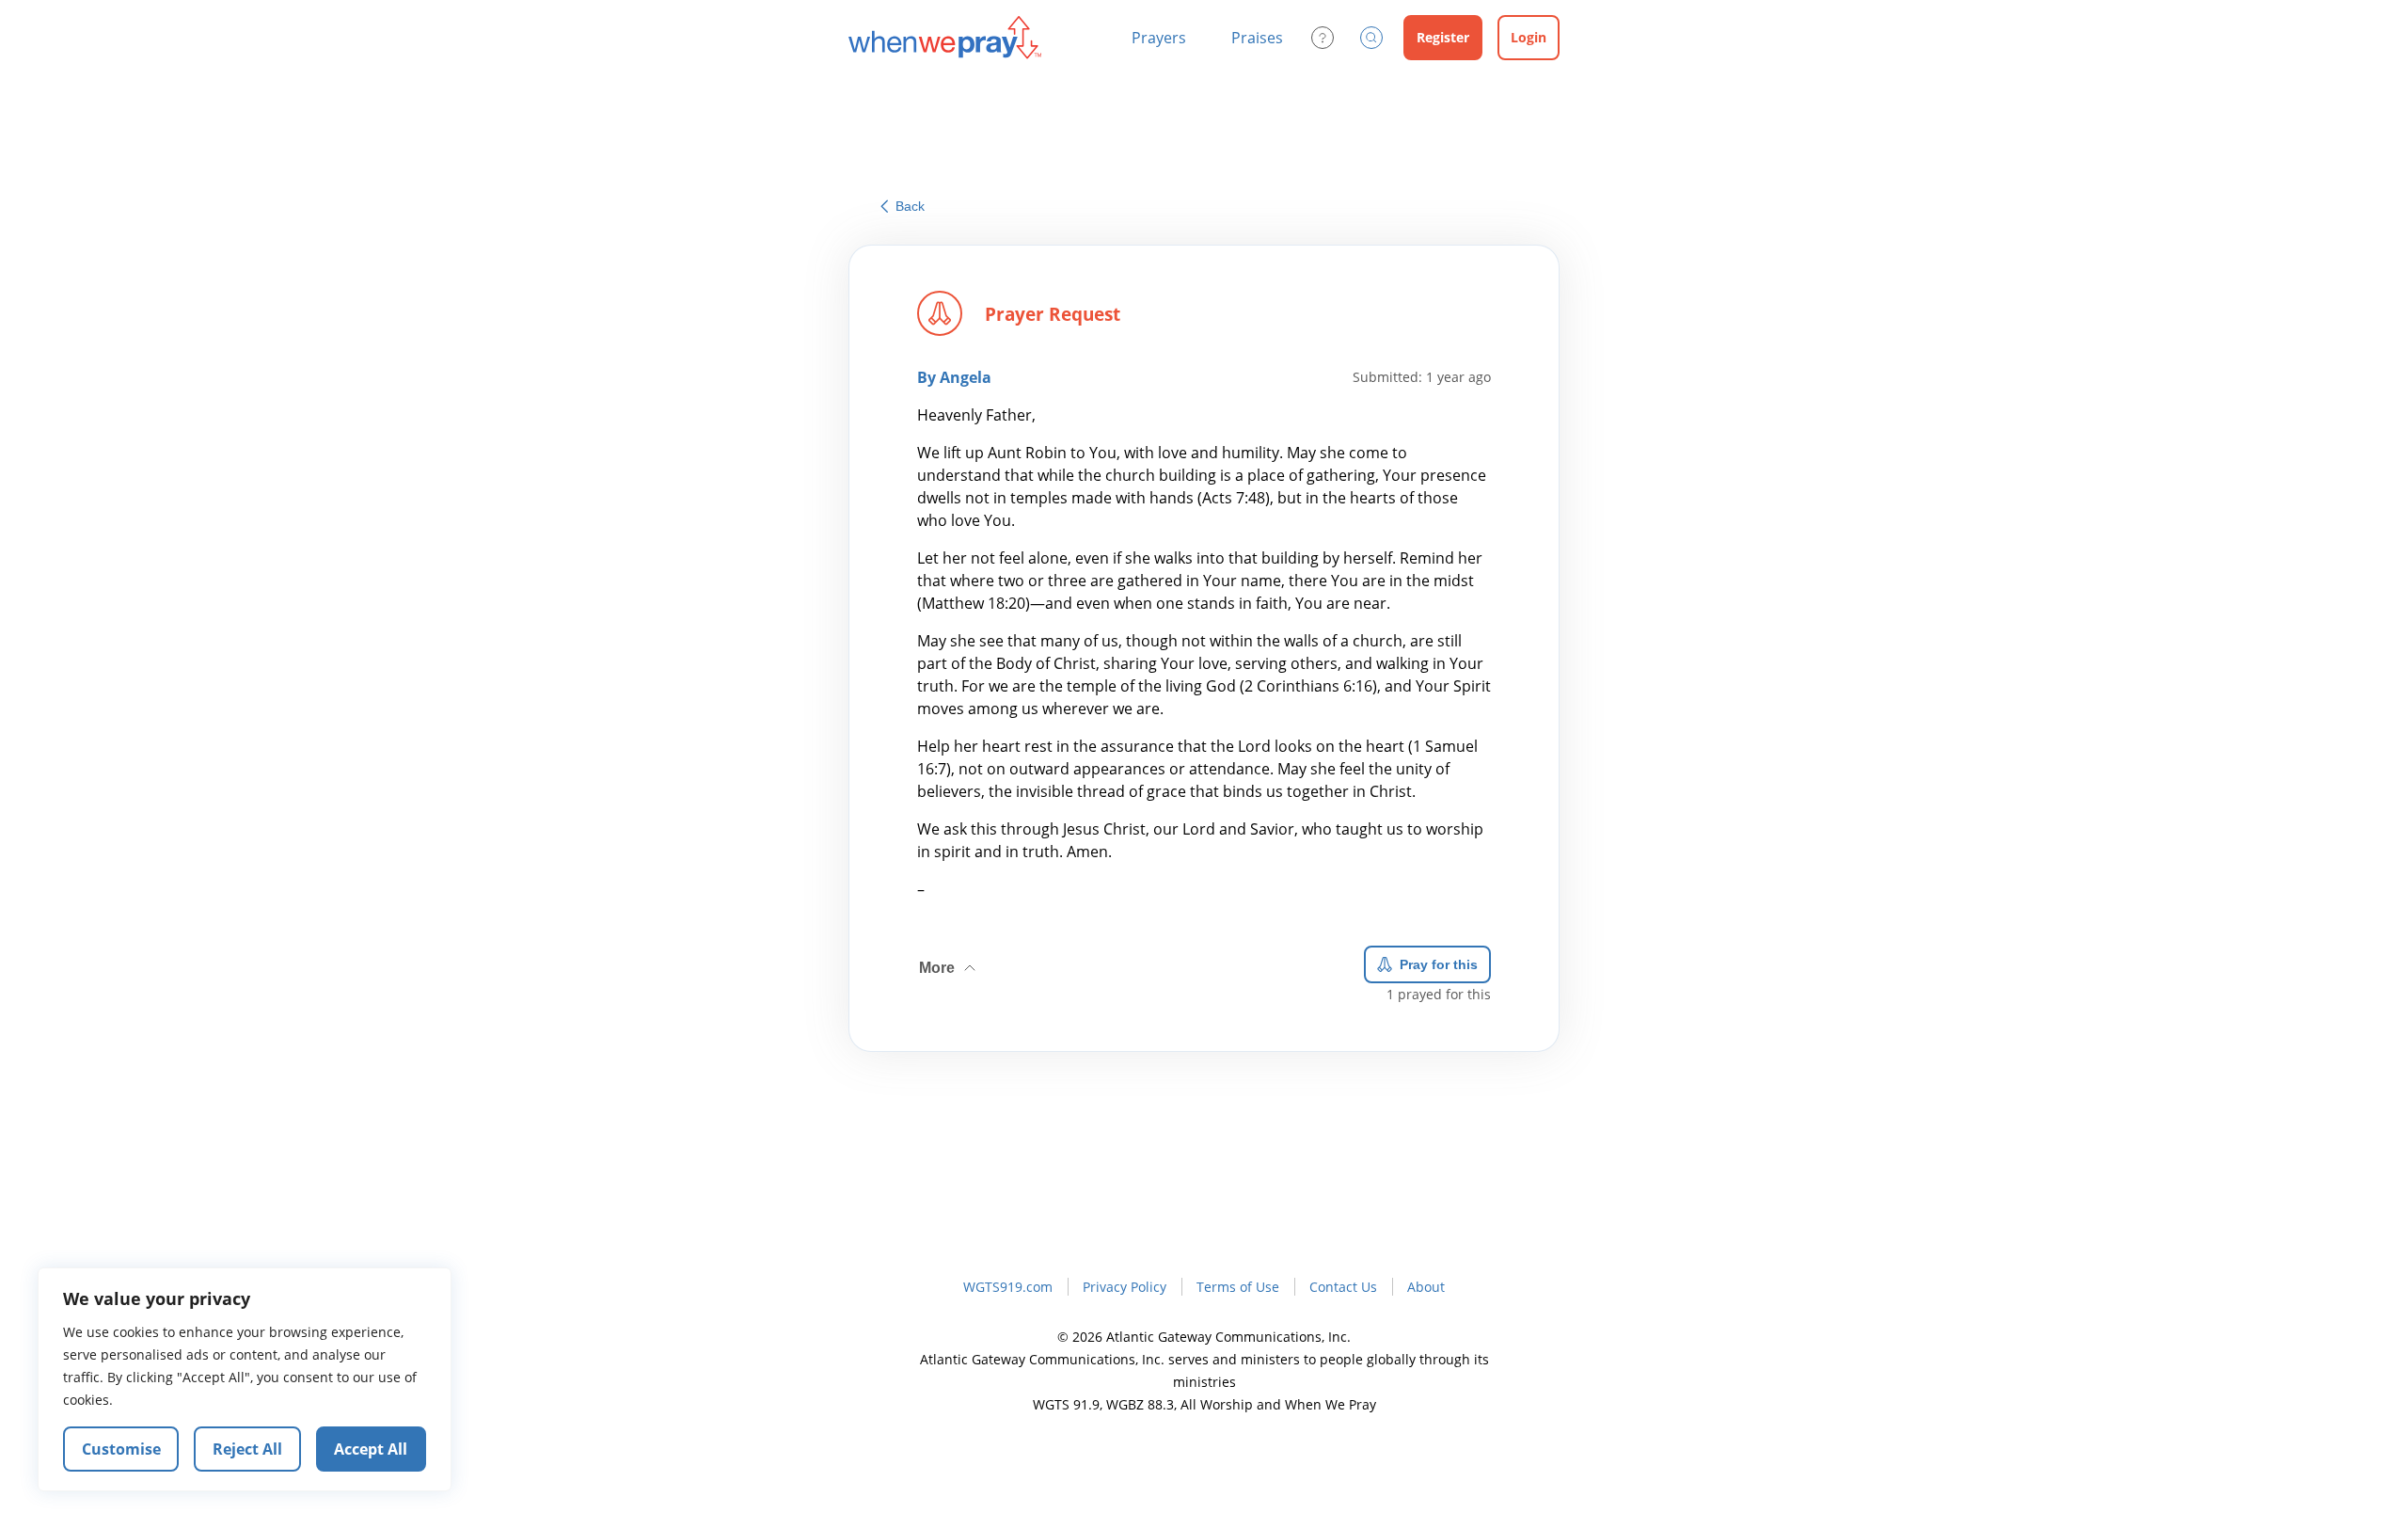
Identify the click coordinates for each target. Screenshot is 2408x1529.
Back (910, 206)
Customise (121, 1449)
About (1426, 1287)
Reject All (247, 1449)
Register (1443, 37)
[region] (245, 1379)
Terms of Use (1238, 1287)
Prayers (1159, 38)
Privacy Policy (1125, 1287)
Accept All (371, 1449)
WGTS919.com (1008, 1287)
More (949, 961)
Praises (1257, 38)
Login (1529, 37)
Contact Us (1343, 1287)
